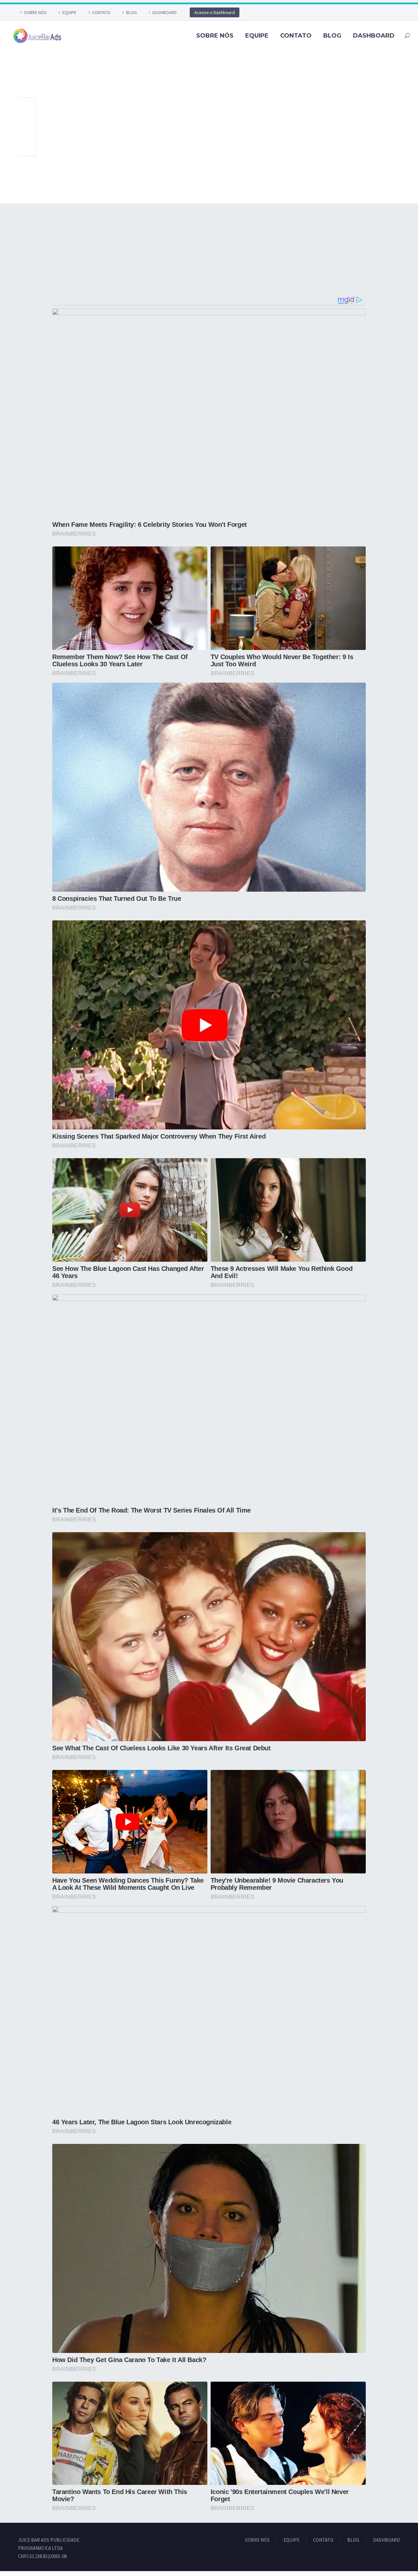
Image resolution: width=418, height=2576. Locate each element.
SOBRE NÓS (35, 12)
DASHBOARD (165, 12)
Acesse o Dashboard (215, 12)
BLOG (131, 12)
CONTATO (101, 12)
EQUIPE (69, 12)
